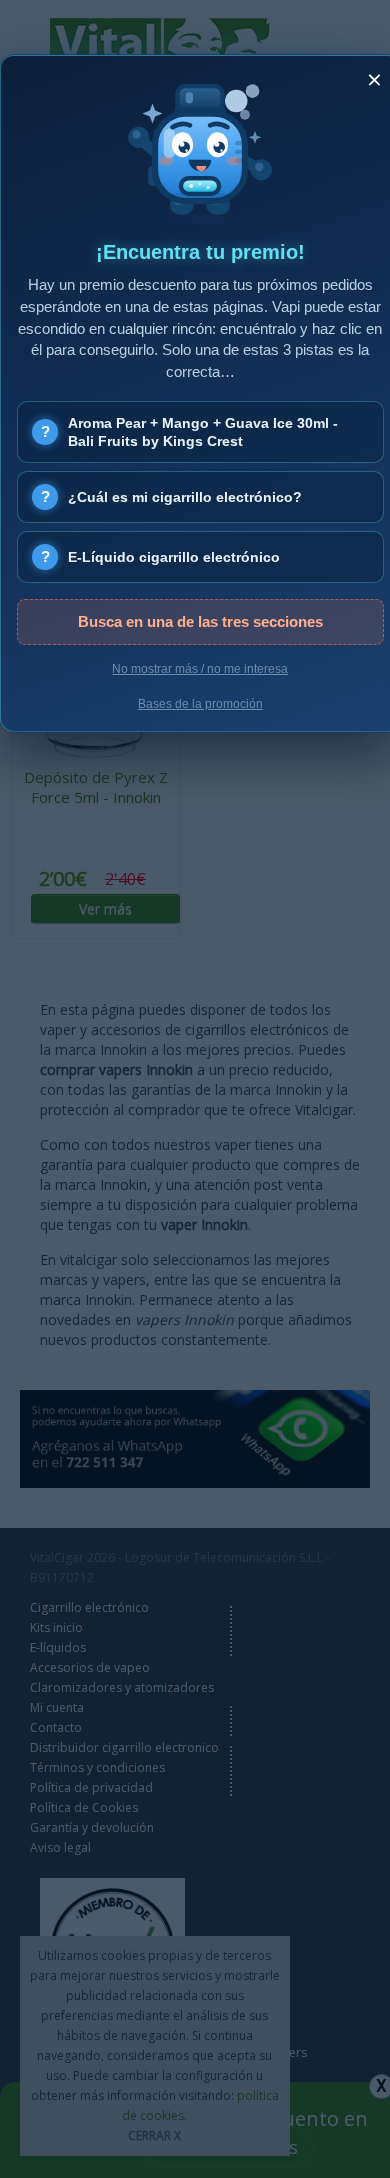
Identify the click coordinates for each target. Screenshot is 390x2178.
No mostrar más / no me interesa (200, 669)
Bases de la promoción (200, 704)
